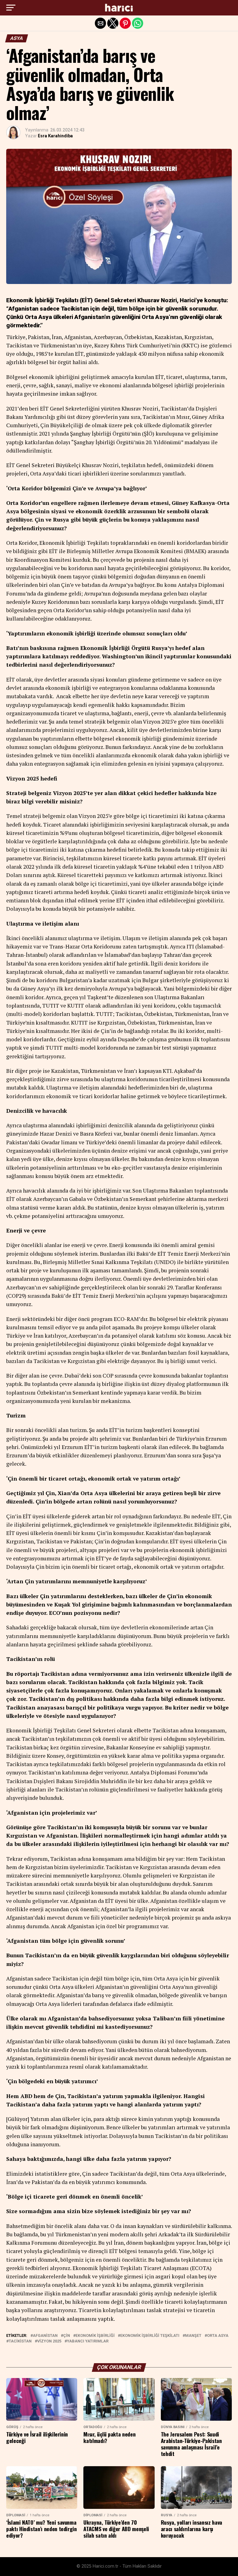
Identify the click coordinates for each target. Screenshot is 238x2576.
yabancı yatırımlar (88, 2341)
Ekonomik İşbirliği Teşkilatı (150, 2336)
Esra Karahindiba (55, 136)
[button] (11, 8)
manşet (193, 2336)
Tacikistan (20, 2341)
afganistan (45, 2336)
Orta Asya (218, 2336)
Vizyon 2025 (49, 2341)
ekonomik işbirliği (95, 2336)
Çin (67, 2336)
